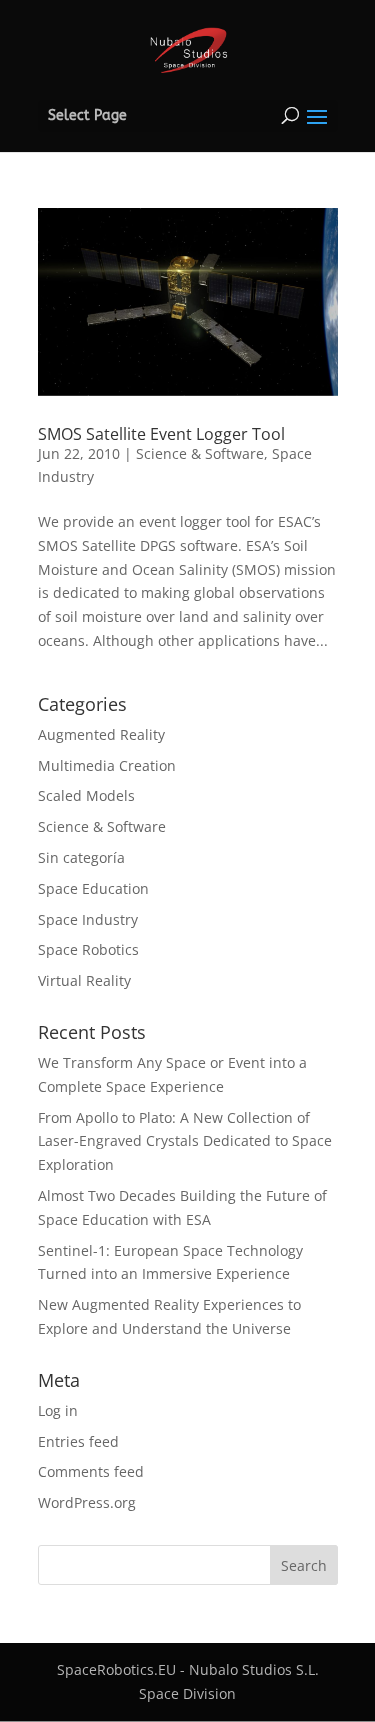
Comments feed (91, 1471)
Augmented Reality (101, 734)
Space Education (93, 888)
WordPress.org (87, 1502)
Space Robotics (88, 949)
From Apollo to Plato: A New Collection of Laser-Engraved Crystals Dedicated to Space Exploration (185, 1141)
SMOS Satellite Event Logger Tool (161, 434)
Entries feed (78, 1441)
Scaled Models (86, 795)
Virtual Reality (84, 980)
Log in (58, 1410)
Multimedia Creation (107, 765)
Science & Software (200, 453)
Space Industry (88, 919)
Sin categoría (81, 857)
